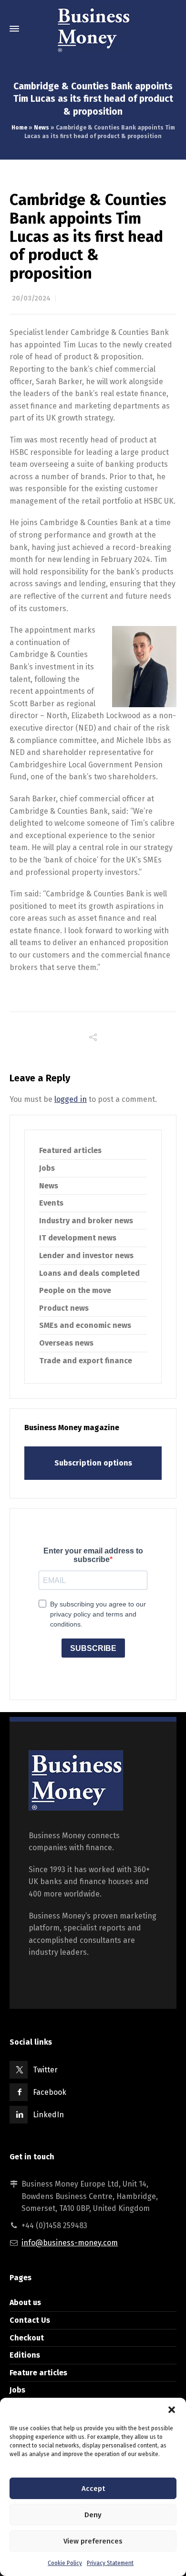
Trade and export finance (86, 1361)
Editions (25, 2355)
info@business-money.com (70, 2243)
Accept (93, 2489)
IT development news (78, 1238)
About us (25, 2302)
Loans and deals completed (89, 1273)
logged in (71, 1099)
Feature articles (38, 2373)
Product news (64, 1308)
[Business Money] (93, 29)
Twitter (45, 2070)
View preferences (93, 2541)
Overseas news (66, 1343)
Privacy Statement (110, 2563)
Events (51, 1203)
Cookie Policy (65, 2563)
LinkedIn (48, 2115)
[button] (172, 2410)
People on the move (75, 1290)
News (41, 128)
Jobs (47, 1168)
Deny (93, 2515)
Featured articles (70, 1150)
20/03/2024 (31, 298)
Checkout (27, 2338)
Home (19, 128)
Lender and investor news (86, 1256)
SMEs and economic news (85, 1325)
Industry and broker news (86, 1221)
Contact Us (30, 2320)
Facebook (50, 2092)
